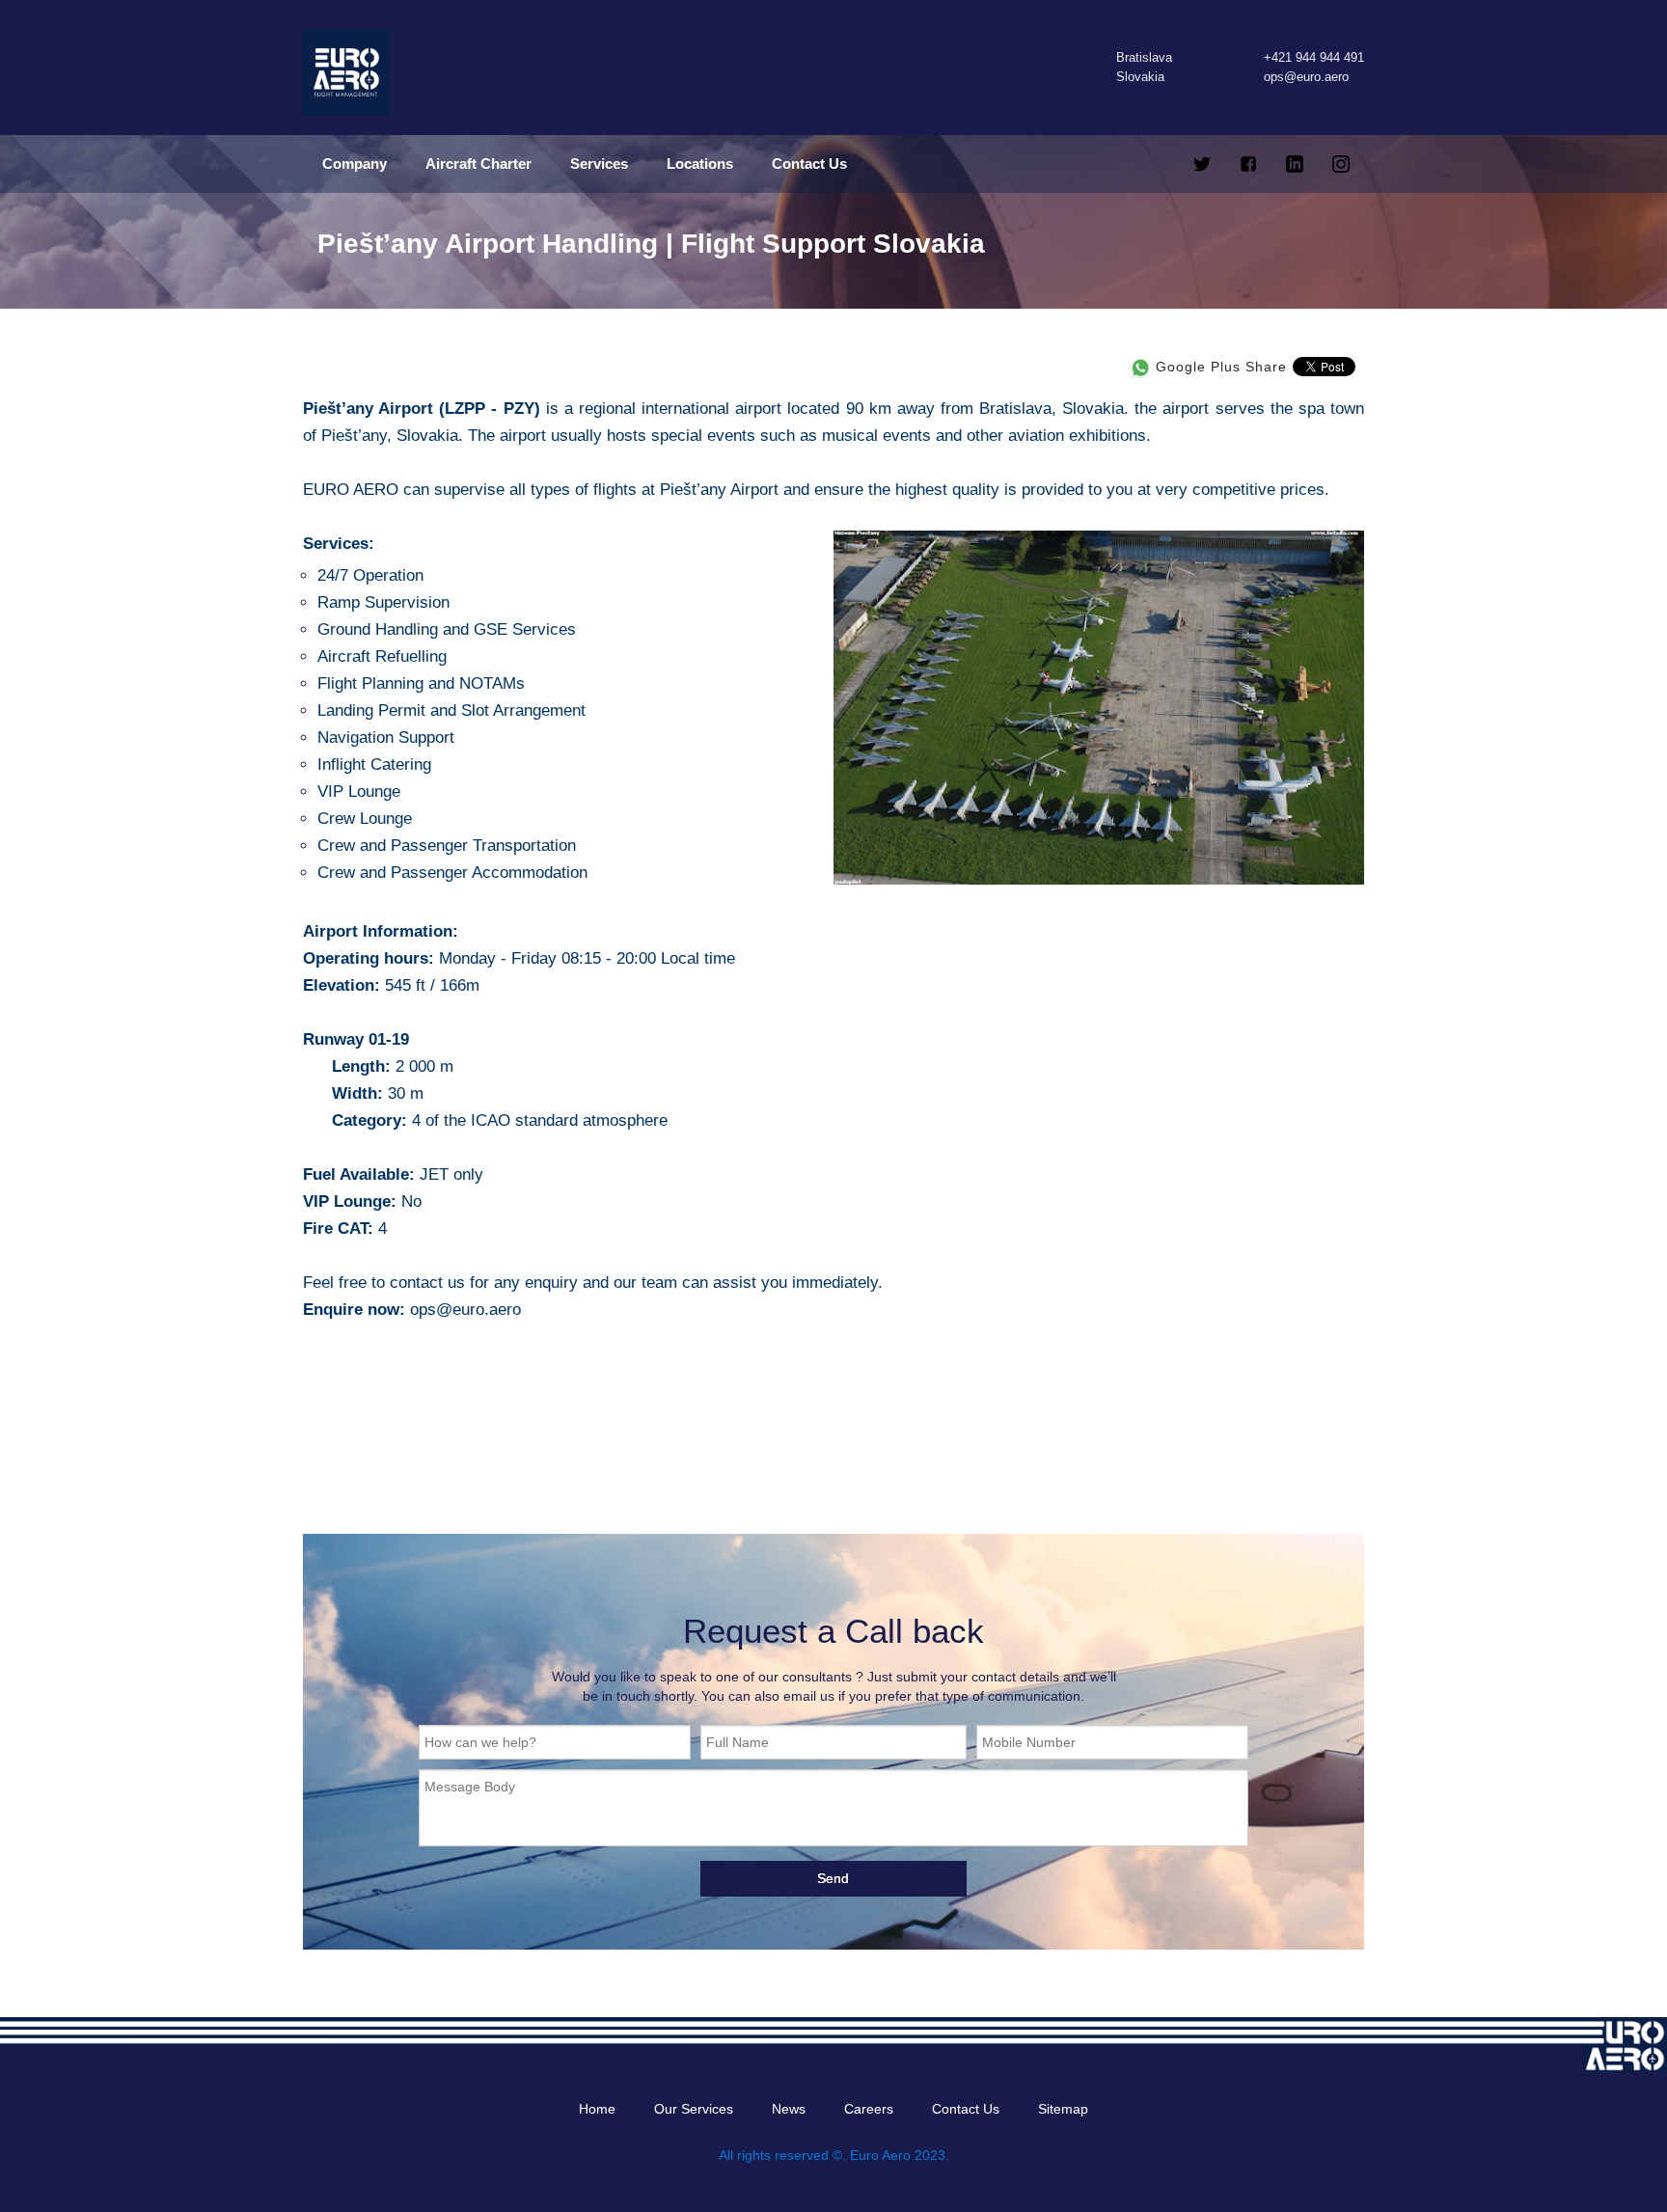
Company (355, 164)
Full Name (738, 1742)
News (789, 2109)
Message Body (470, 1787)
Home (597, 2109)
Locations (700, 164)
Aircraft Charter (478, 164)
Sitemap (1063, 2109)
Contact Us (809, 164)
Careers (869, 2109)
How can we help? (480, 1742)
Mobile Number (1029, 1742)
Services (599, 164)
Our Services (694, 2109)
